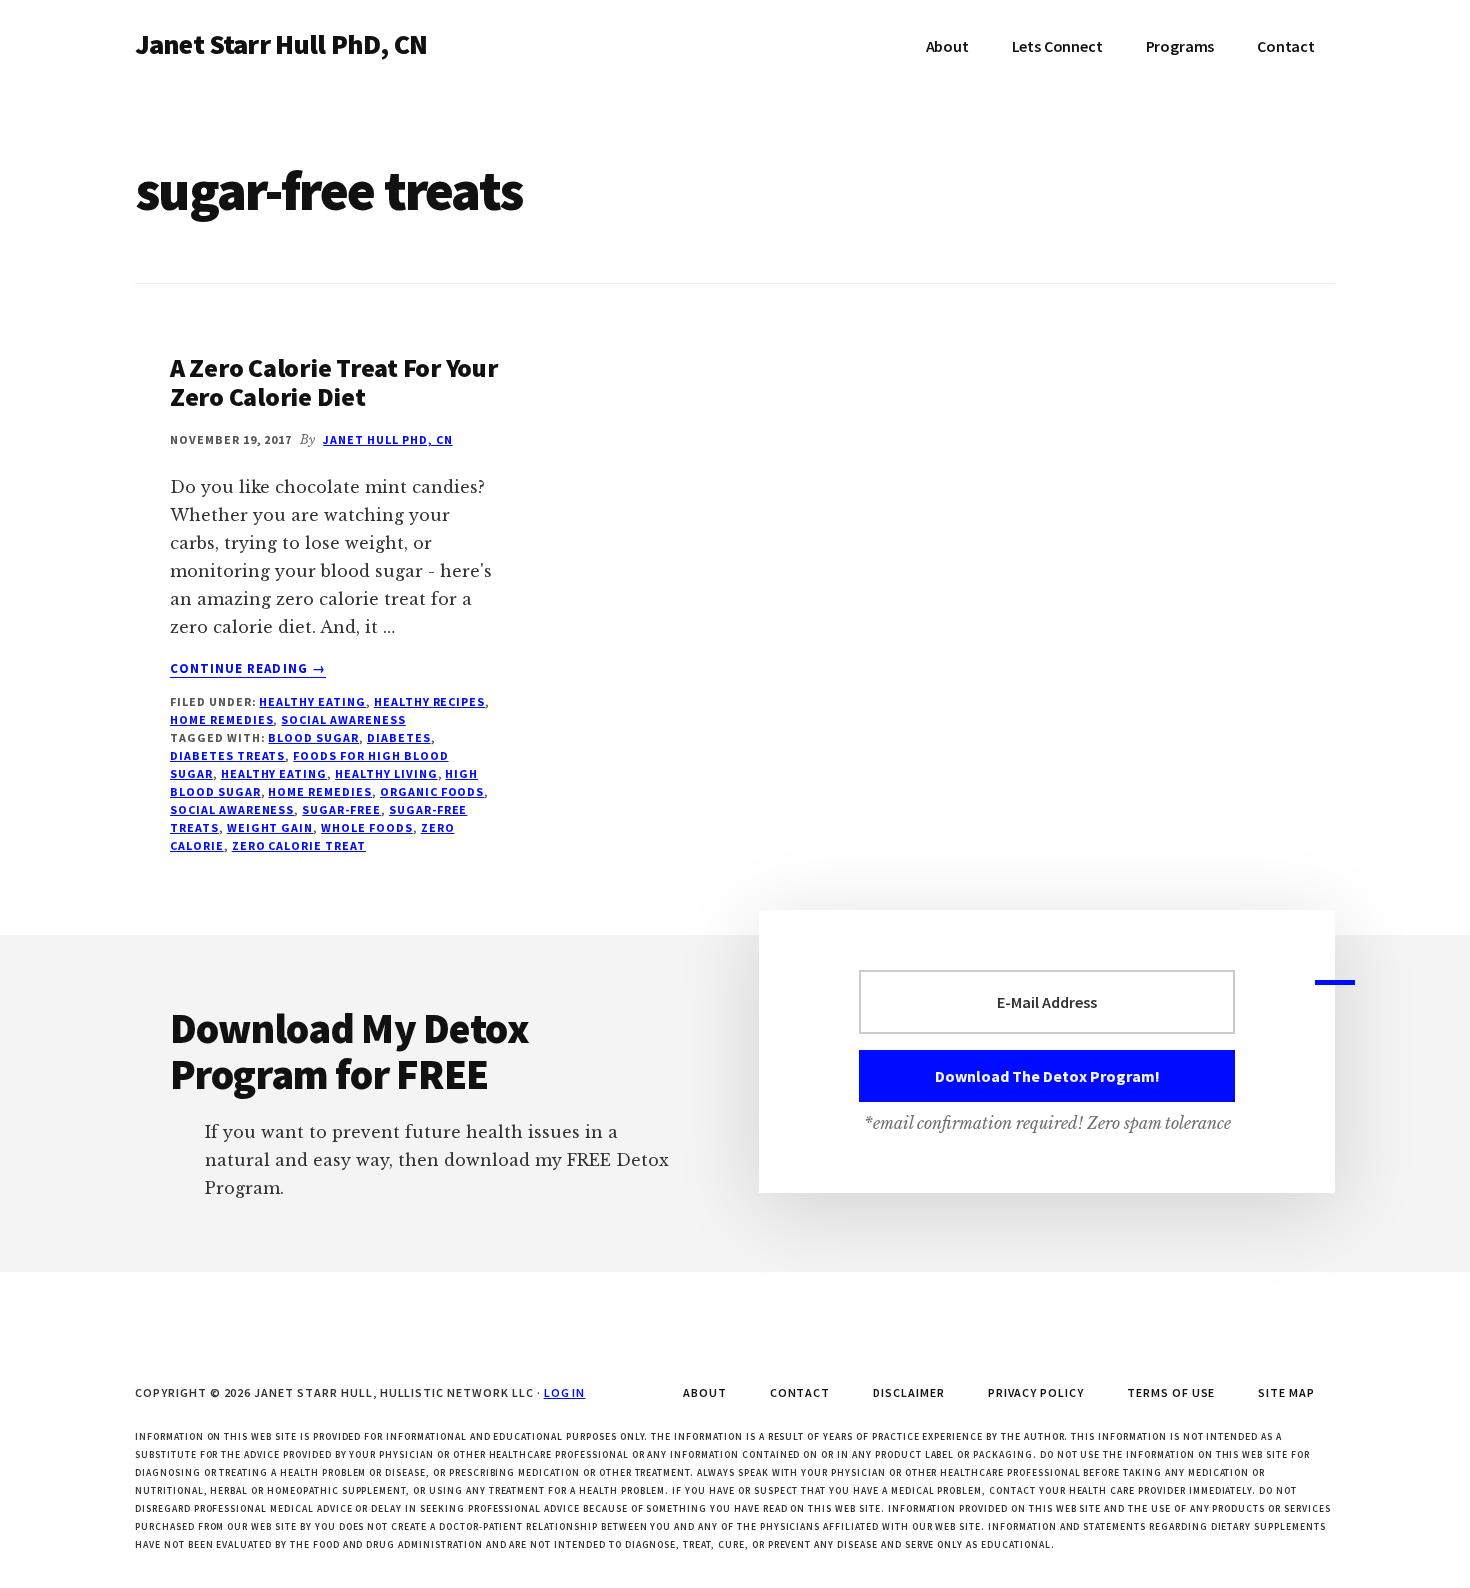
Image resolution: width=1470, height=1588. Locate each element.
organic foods (432, 791)
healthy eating (274, 773)
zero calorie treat (299, 845)
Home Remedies (221, 719)
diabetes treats (227, 755)
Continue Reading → (248, 669)
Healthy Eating (312, 701)
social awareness (343, 719)
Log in (565, 1392)
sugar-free (341, 809)
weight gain (270, 827)
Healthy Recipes (429, 701)
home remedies (319, 791)
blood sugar (313, 737)
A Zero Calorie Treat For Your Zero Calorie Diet (333, 382)
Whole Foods (367, 827)
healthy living (386, 773)
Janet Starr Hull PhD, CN (281, 44)
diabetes (399, 737)
